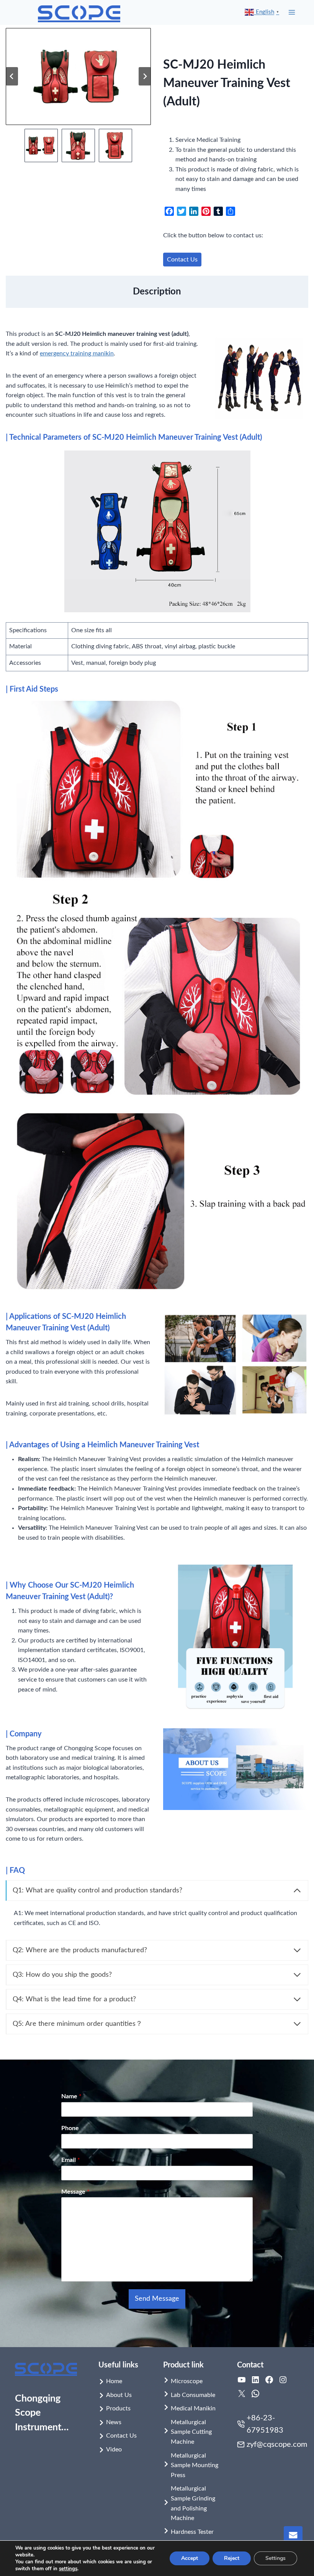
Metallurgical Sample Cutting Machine (191, 2432)
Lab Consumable (193, 2395)
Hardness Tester (192, 2532)
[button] (41, 145)
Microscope (187, 2381)
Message (75, 2192)
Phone (70, 2128)
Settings (276, 2558)
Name (71, 2096)
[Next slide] (145, 76)
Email (71, 2160)
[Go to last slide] (12, 76)
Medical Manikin (193, 2408)
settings (68, 2569)
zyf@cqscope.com (277, 2444)
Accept (190, 2558)
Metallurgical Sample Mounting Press (195, 2465)
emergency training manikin (77, 353)
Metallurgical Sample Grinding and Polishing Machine (193, 2503)
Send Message (157, 2299)
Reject (232, 2558)
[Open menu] (292, 12)
